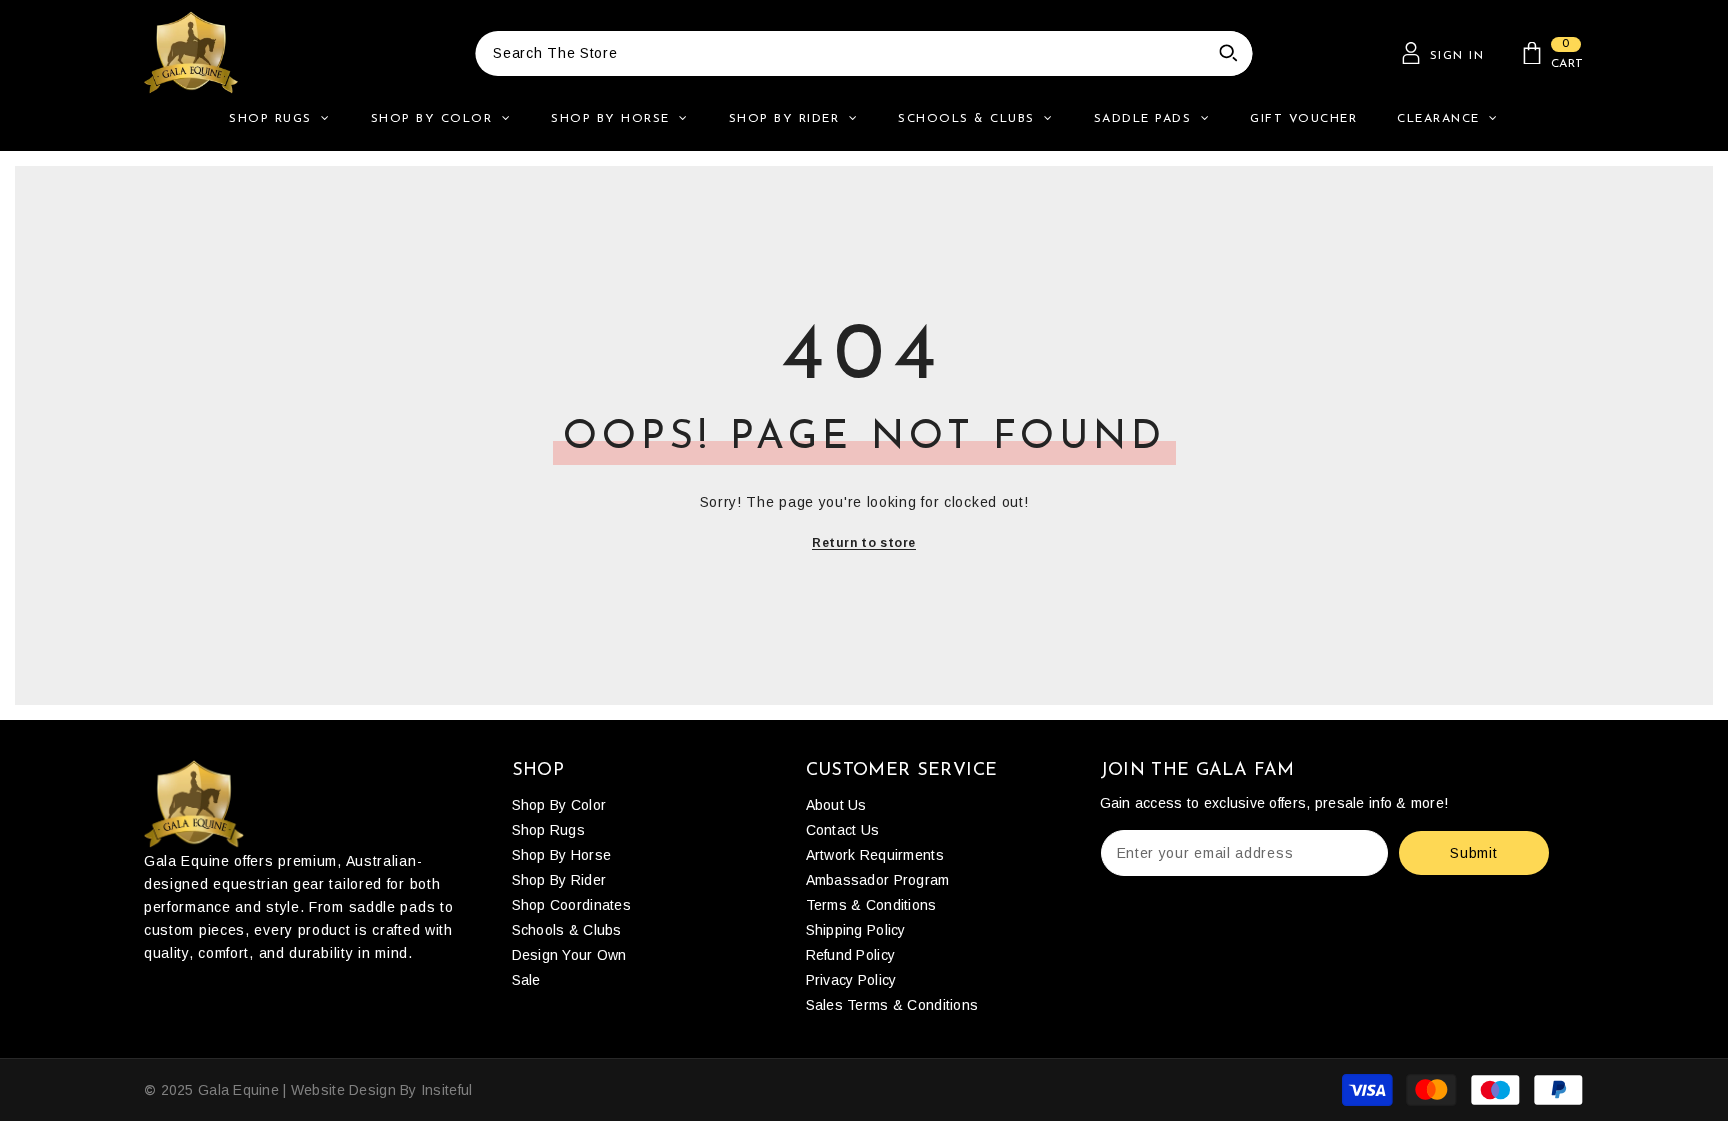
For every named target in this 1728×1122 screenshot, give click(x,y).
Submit (1473, 853)
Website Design (343, 1090)
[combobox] (840, 53)
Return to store (864, 543)
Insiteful (447, 1090)
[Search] (864, 53)
